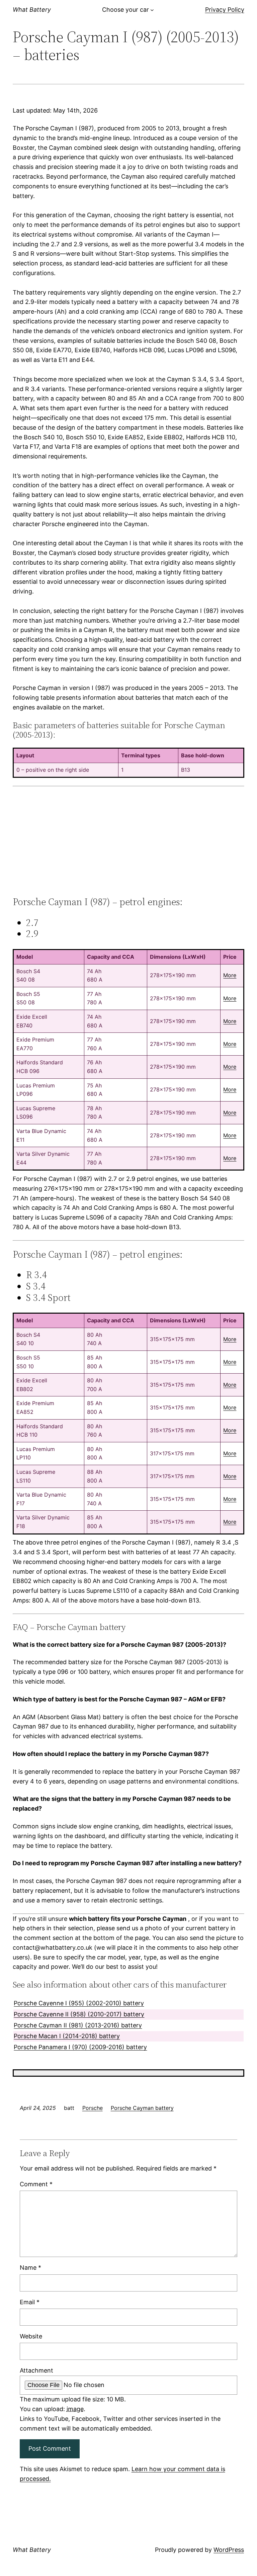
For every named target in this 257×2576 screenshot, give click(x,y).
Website (31, 2336)
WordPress (229, 2550)
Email (30, 2302)
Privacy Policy (225, 10)
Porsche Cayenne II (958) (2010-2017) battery (79, 2014)
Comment (36, 2184)
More (230, 975)
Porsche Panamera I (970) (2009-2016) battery (80, 2047)
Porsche (93, 2108)
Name (30, 2268)
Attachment (36, 2370)
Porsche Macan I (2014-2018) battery (67, 2036)
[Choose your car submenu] (152, 10)
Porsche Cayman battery (142, 2108)
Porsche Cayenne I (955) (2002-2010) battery (79, 2003)
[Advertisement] (128, 841)
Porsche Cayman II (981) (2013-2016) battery (78, 2025)
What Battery (32, 10)
